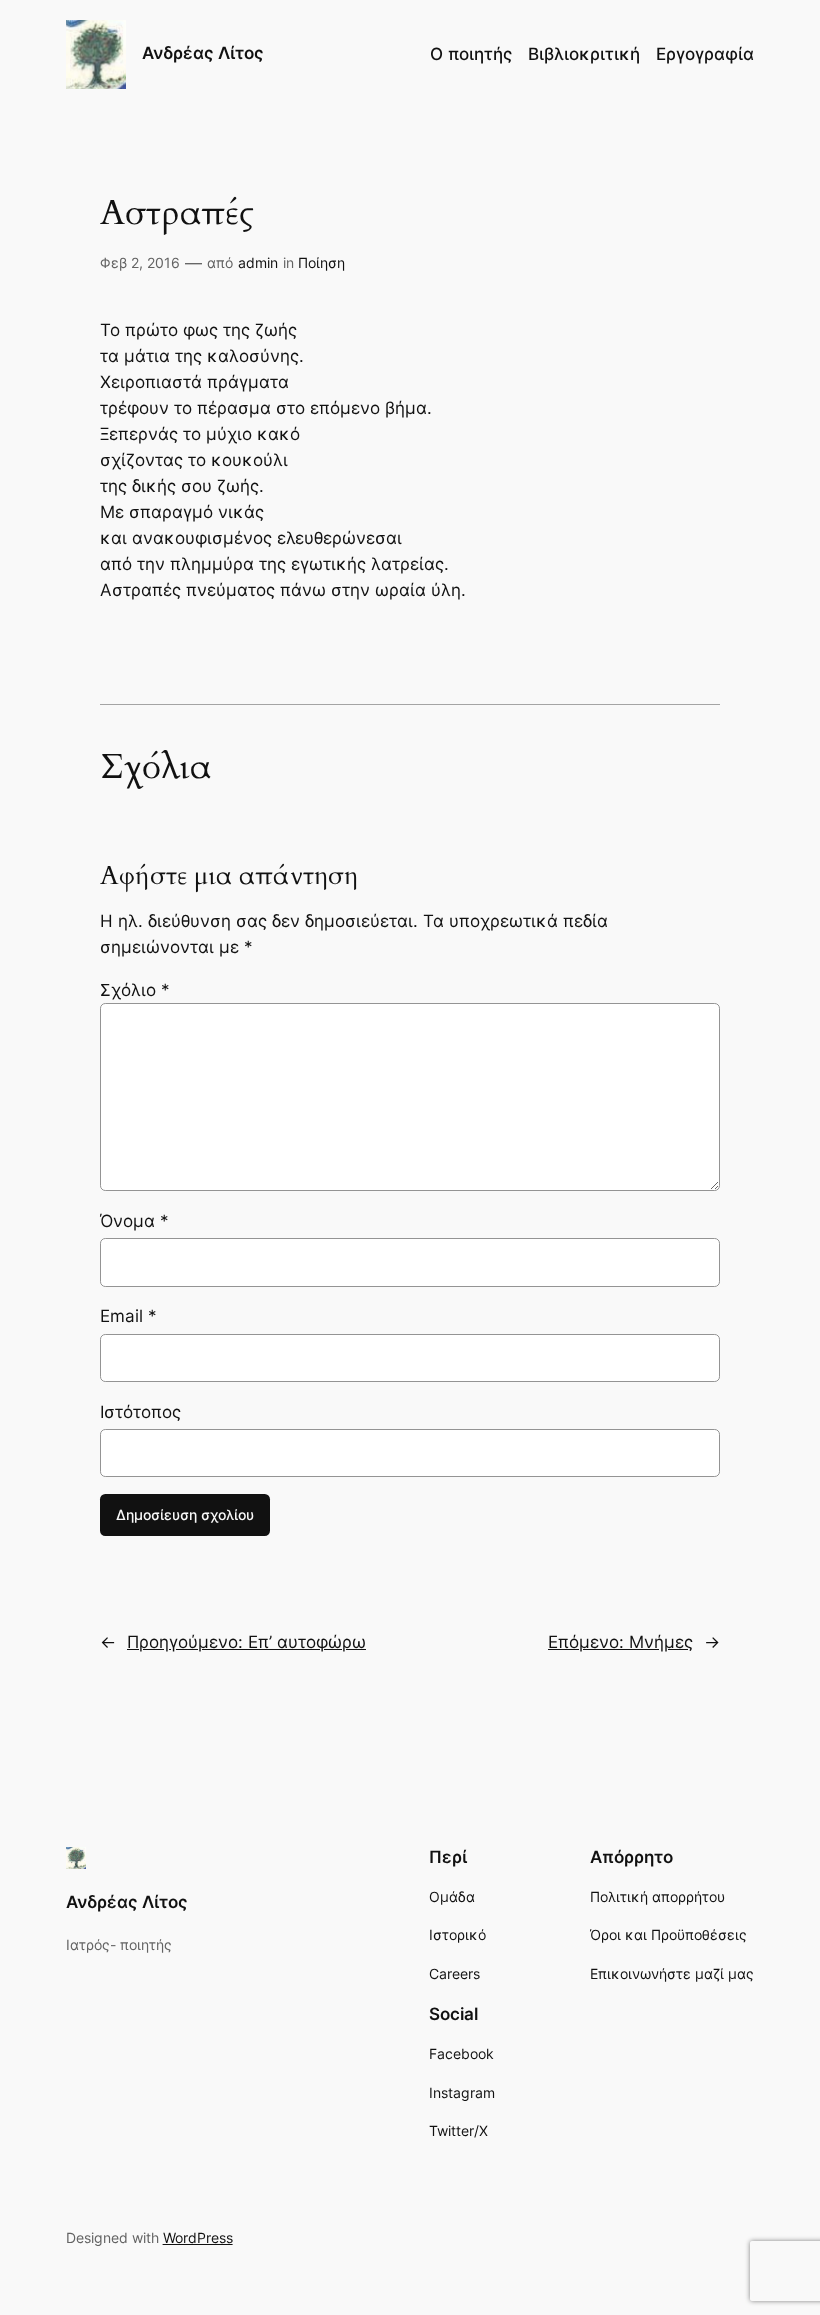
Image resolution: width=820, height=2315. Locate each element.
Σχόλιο (135, 990)
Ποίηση (321, 262)
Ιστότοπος (140, 1412)
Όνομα (134, 1221)
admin (258, 262)
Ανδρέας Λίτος (203, 53)
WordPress (198, 2237)
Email (128, 1316)
